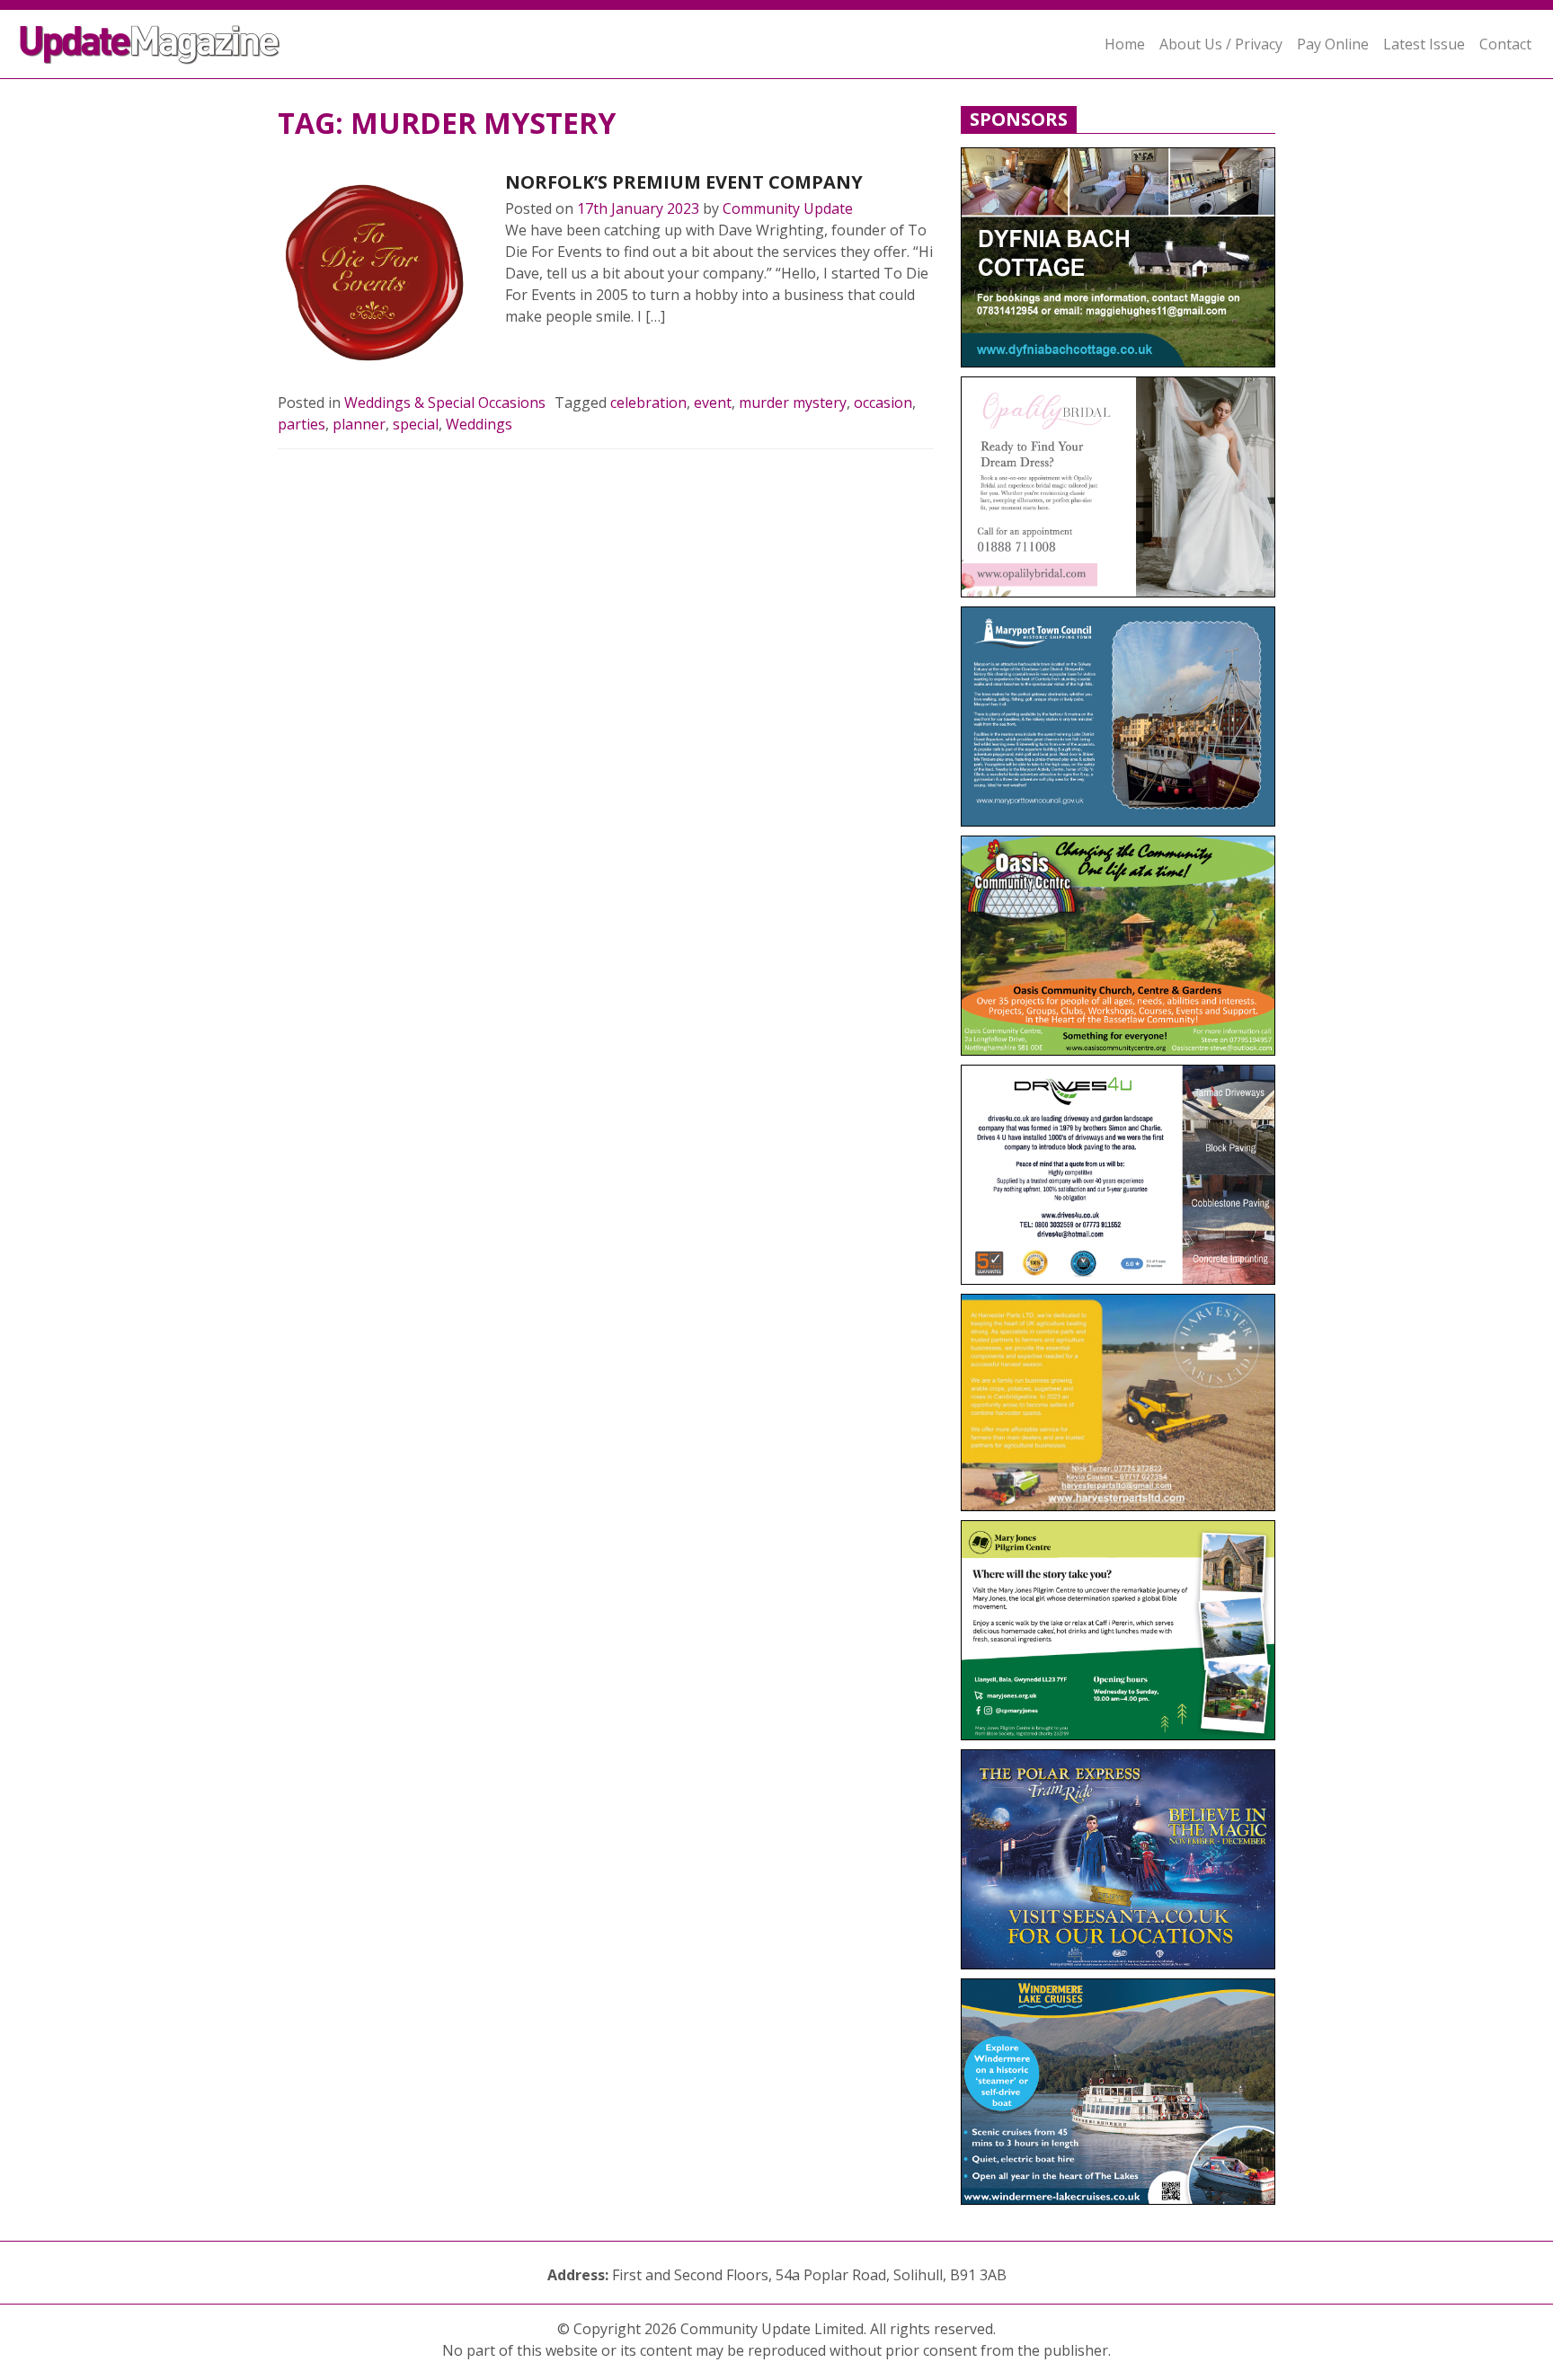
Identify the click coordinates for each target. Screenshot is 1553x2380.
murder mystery (793, 403)
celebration (648, 403)
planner (359, 424)
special (416, 424)
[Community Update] (149, 44)
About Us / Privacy (1221, 44)
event (713, 403)
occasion (883, 403)
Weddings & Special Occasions (445, 403)
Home (1125, 44)
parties (302, 424)
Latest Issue (1424, 44)
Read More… (567, 359)
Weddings (479, 424)
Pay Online (1333, 44)
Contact (1505, 44)
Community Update (788, 208)
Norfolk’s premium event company (684, 182)
